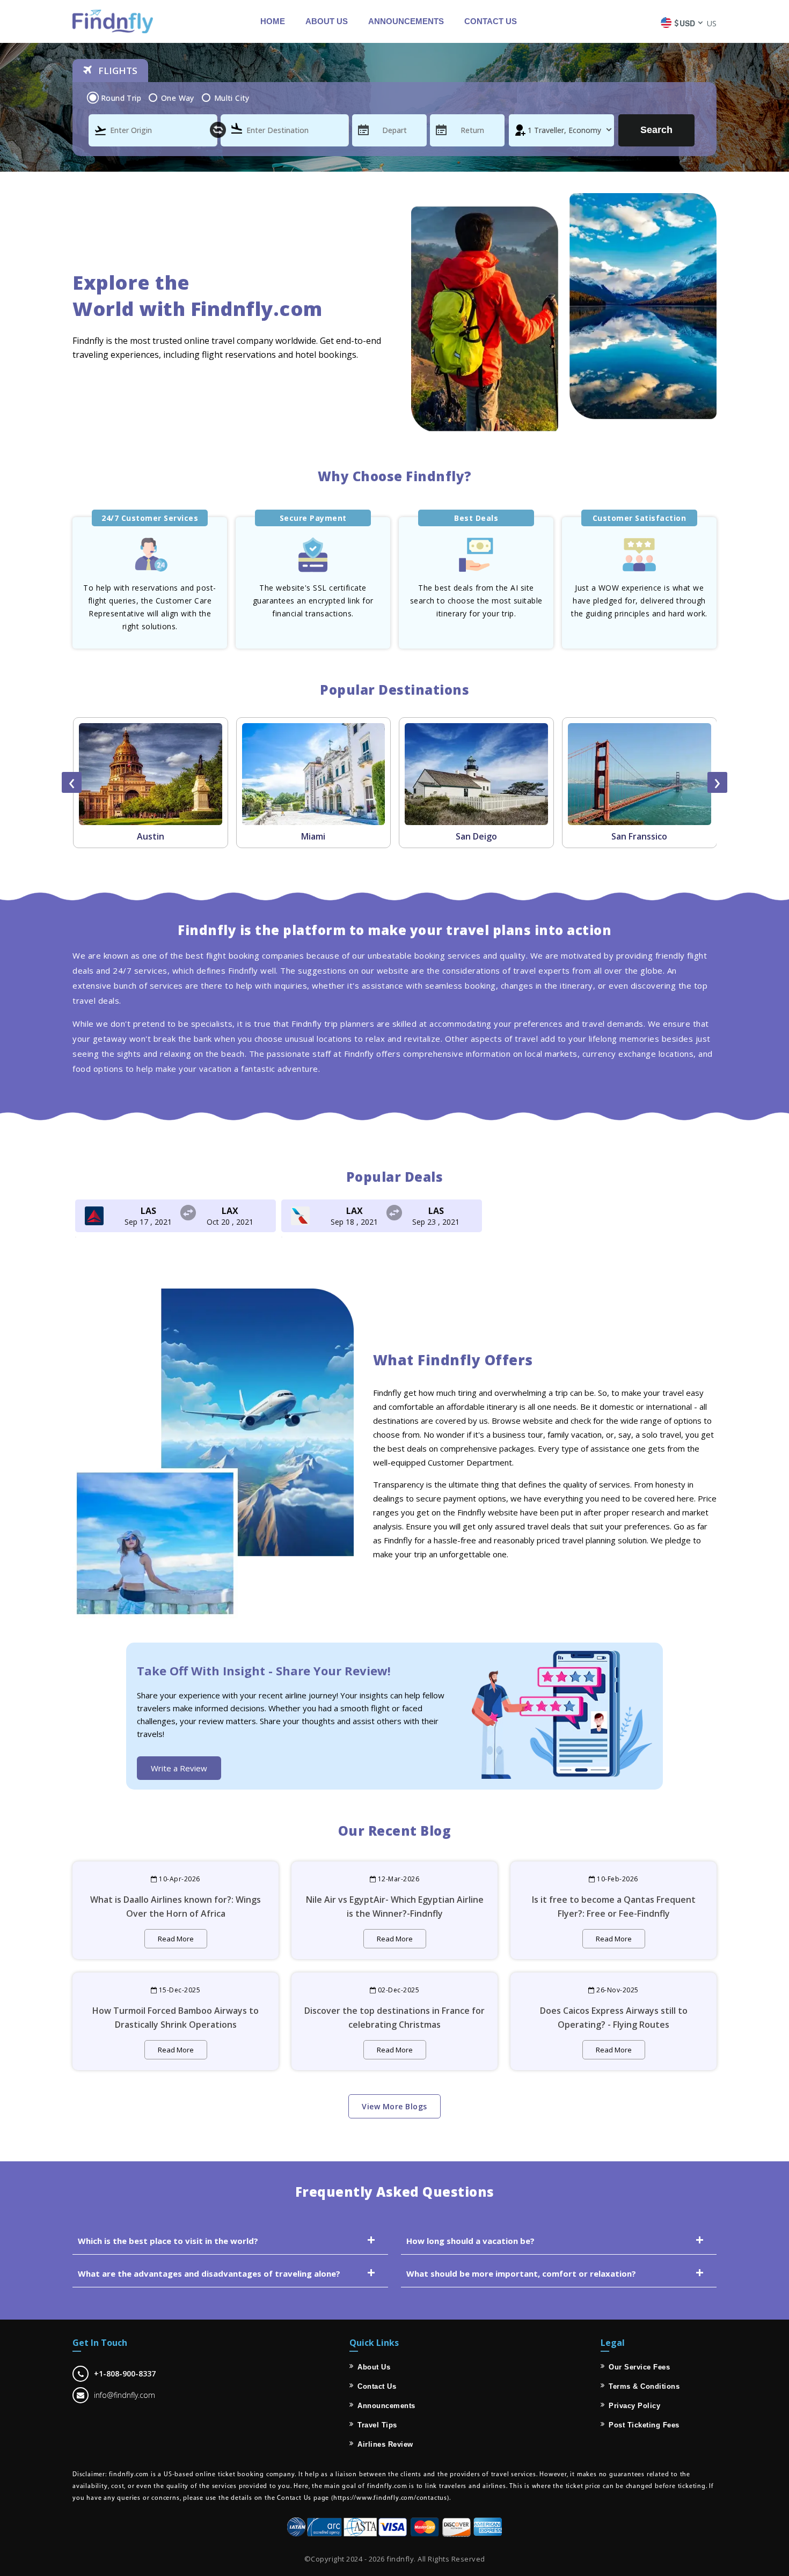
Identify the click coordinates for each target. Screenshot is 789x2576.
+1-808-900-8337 (125, 2373)
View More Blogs (394, 2106)
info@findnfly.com (125, 2395)
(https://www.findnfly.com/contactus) (390, 2498)
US (712, 23)
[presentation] (72, 782)
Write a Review (179, 1768)
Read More (176, 1939)
